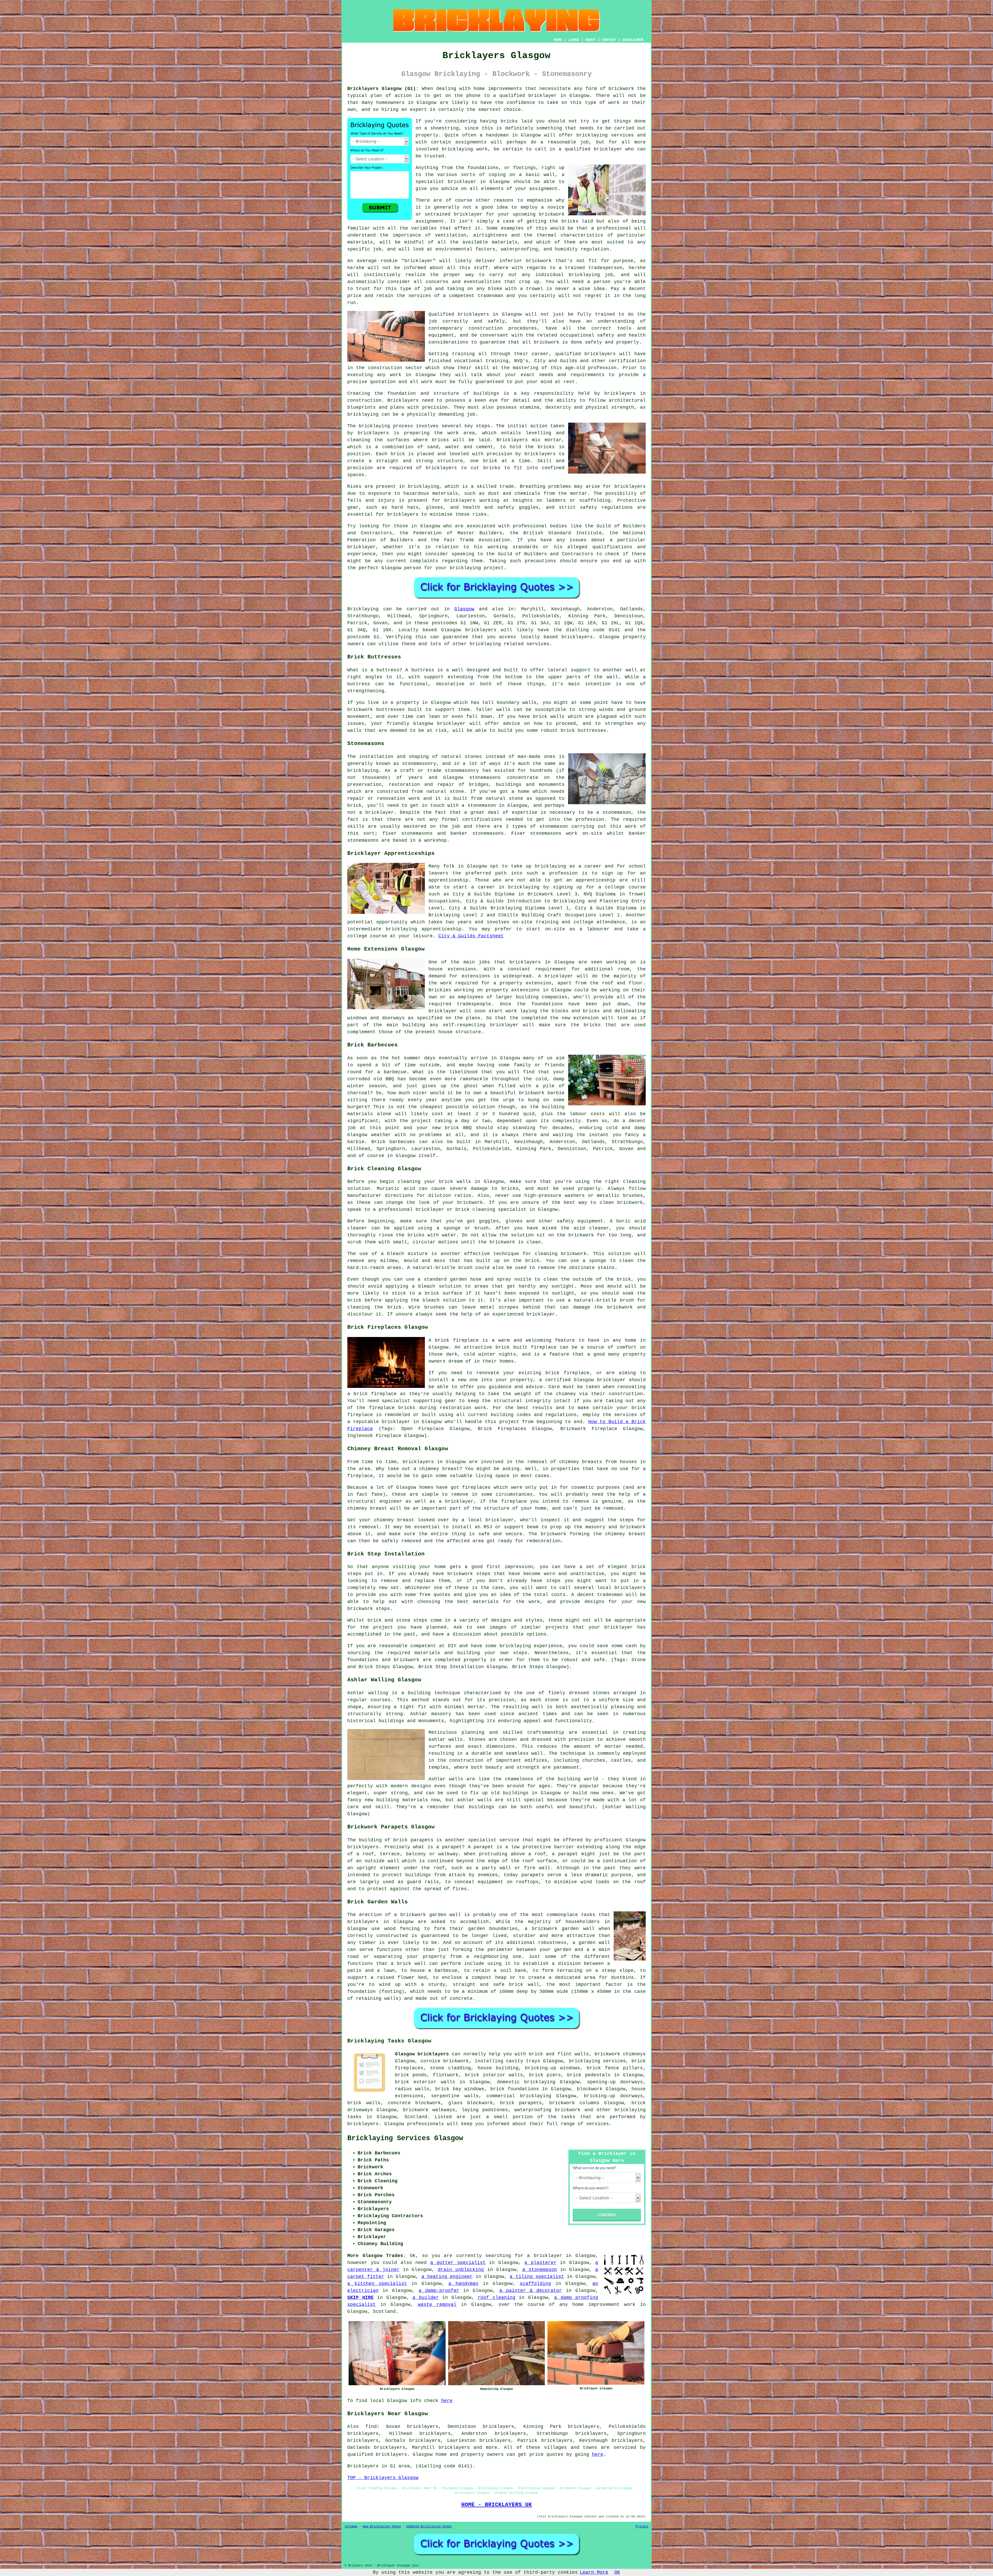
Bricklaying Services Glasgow (405, 2138)
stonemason (554, 826)
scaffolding (535, 2284)
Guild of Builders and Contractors (546, 554)
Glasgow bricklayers (422, 2054)
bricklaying (374, 426)
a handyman (463, 2284)
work (427, 382)
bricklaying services (605, 135)
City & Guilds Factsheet (471, 936)
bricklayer (462, 182)
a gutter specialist (458, 2263)
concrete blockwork (414, 2103)
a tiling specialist (537, 2277)
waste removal (437, 2305)
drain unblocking (461, 2270)
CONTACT (609, 40)
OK (617, 2572)
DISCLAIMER (633, 40)
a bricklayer (545, 2256)
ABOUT (590, 40)
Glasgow (464, 609)
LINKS (574, 40)
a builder (426, 2298)
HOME (558, 40)
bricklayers (620, 393)
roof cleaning (496, 2298)
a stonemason (540, 2270)
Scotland (416, 2117)
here (447, 2401)
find (371, 2427)
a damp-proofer (439, 2291)
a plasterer (540, 2263)
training (497, 361)
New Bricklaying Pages (382, 2527)
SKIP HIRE (360, 2298)
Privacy (642, 2527)
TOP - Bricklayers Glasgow (383, 2478)
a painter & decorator (531, 2291)
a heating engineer (447, 2277)
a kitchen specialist (377, 2284)
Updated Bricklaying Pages (429, 2527)
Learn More (594, 2572)
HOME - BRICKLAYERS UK (497, 2505)
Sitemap (351, 2527)
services (598, 2124)
